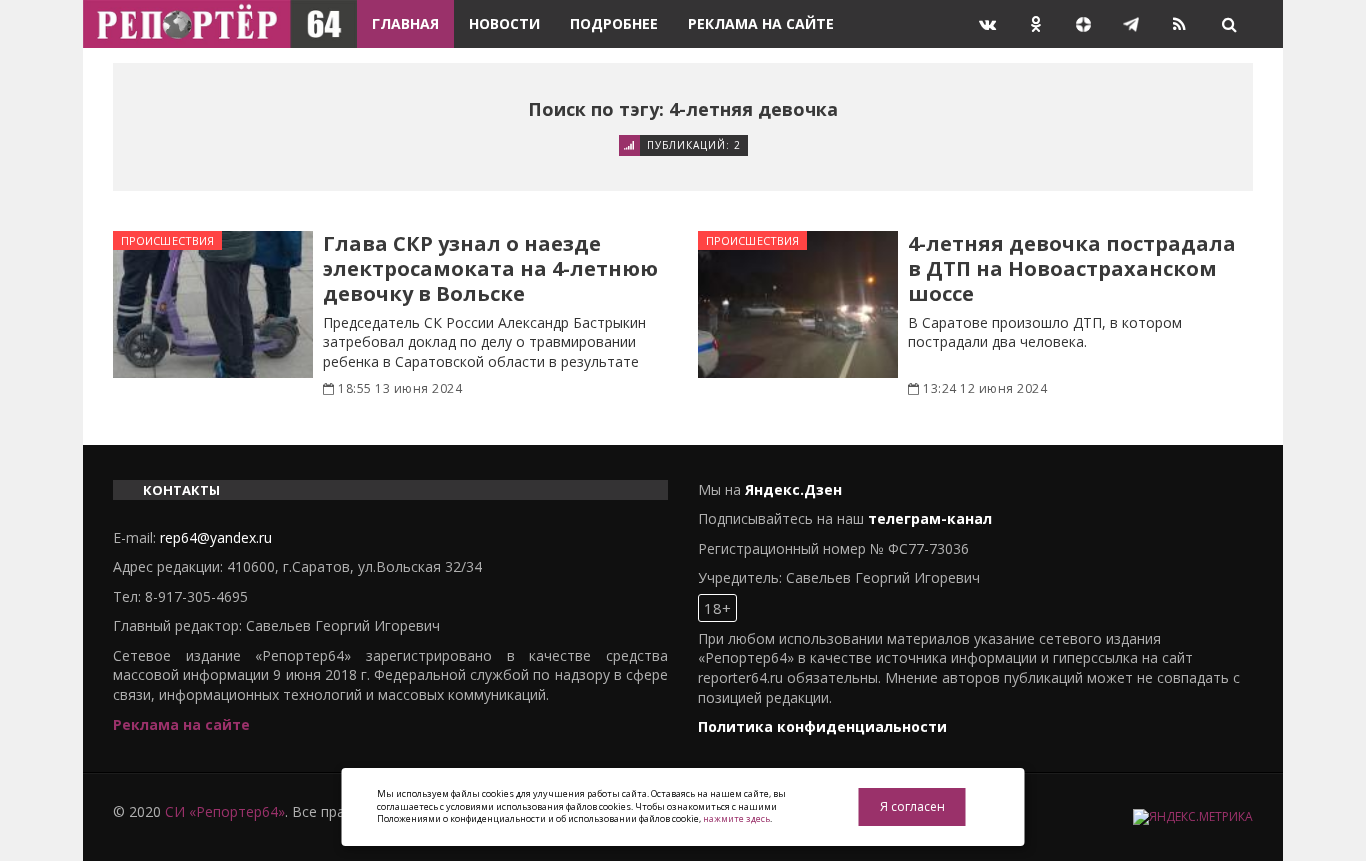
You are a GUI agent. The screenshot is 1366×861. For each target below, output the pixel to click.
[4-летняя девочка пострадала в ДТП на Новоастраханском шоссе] (798, 304)
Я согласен (912, 806)
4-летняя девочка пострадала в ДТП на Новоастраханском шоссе (1072, 268)
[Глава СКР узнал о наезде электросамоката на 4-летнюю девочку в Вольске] (213, 304)
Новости (504, 23)
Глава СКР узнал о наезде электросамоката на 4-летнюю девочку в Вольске (490, 268)
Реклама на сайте (761, 23)
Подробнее (614, 23)
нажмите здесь (736, 818)
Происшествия (167, 240)
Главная (405, 23)
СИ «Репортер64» (225, 811)
